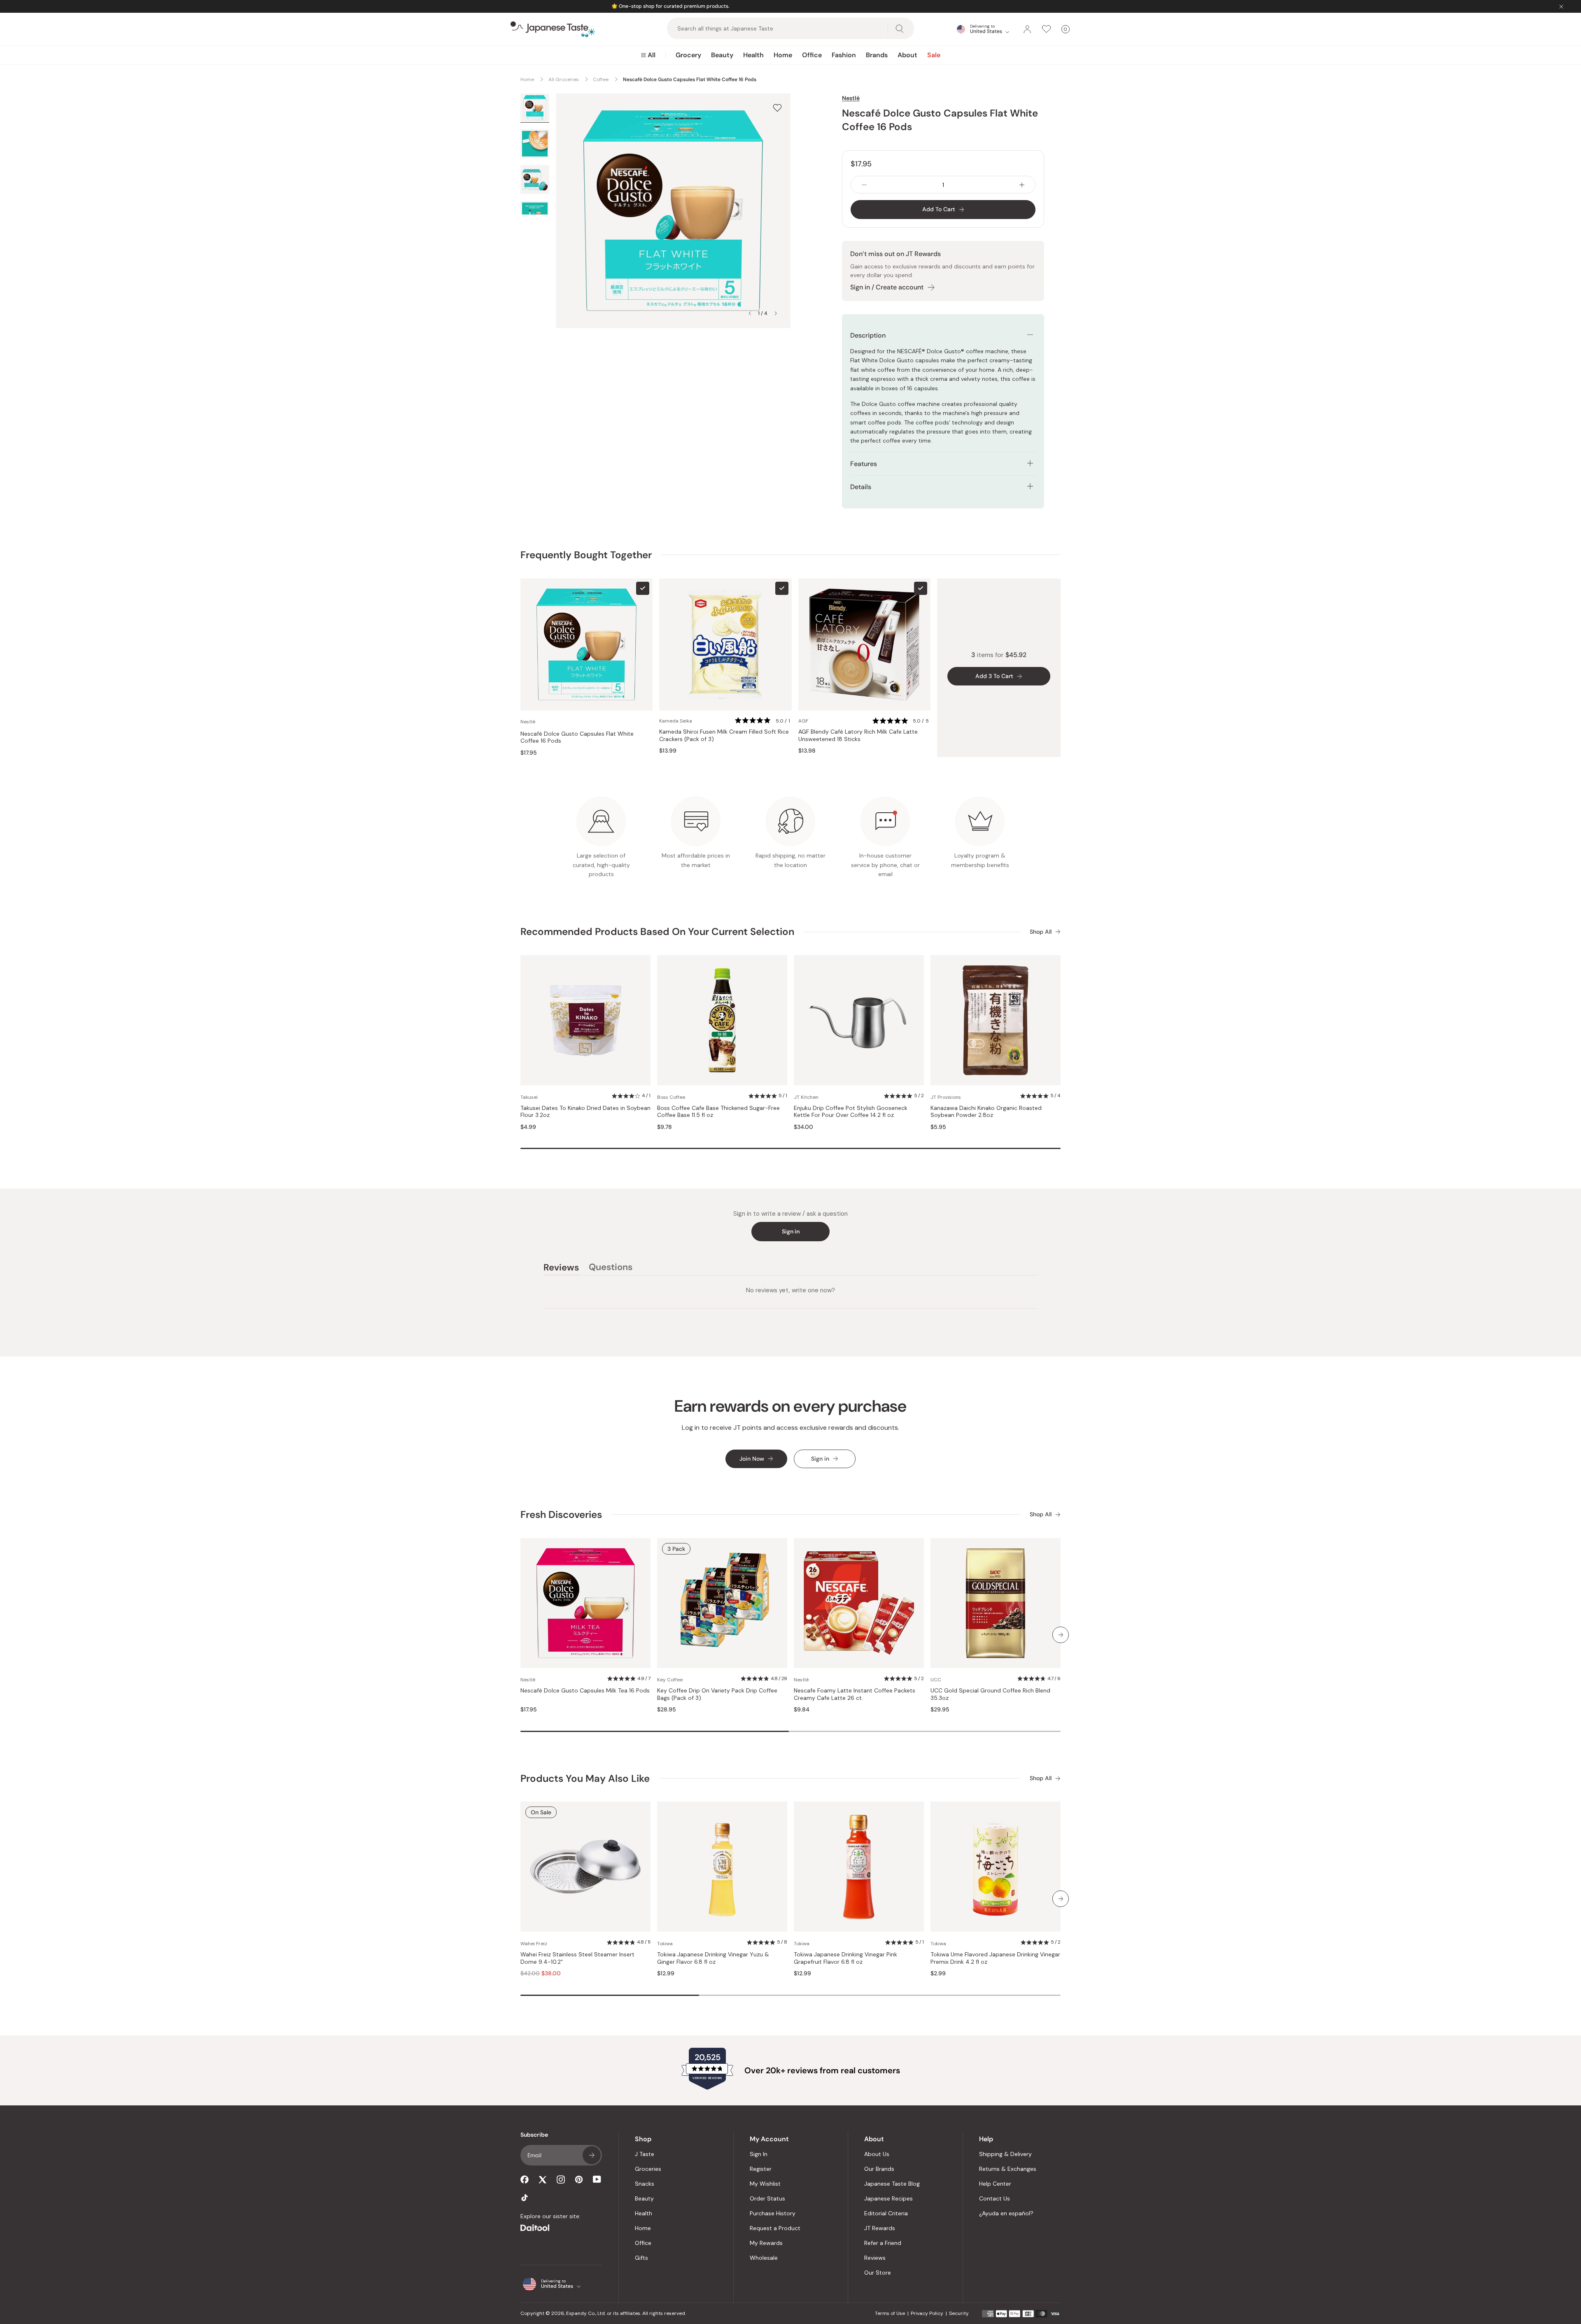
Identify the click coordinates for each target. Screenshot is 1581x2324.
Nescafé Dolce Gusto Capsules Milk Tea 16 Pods (585, 1691)
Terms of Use (890, 2313)
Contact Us (995, 2198)
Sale (934, 55)
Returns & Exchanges (1008, 2169)
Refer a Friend (883, 2243)
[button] (763, 721)
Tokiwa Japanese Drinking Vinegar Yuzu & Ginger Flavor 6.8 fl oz (713, 1958)
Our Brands (879, 2169)
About (907, 55)
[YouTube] (597, 2179)
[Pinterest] (579, 2179)
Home (783, 55)
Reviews (875, 2258)
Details (861, 487)
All (652, 55)
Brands (877, 55)
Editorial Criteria (886, 2213)
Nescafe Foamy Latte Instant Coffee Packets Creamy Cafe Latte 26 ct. (855, 1694)
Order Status (767, 2198)
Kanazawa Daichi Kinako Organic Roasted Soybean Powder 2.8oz (986, 1112)
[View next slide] (776, 313)
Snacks (645, 2184)
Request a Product (775, 2228)
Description (868, 335)
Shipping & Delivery (1005, 2154)
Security (959, 2313)
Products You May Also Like (585, 1778)
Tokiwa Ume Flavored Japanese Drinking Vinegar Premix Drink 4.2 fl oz (995, 1958)
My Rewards (766, 2243)
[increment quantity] (1022, 185)
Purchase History (773, 2213)
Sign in (791, 1231)
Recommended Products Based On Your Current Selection (657, 931)
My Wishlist (765, 2184)
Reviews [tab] (561, 1268)
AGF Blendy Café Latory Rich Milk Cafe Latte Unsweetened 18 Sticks (858, 735)
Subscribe (592, 2155)
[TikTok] (525, 2198)
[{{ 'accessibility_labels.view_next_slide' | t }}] (1061, 1635)
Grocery (688, 55)
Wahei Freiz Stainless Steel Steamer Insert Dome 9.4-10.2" (577, 1958)
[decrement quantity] (864, 185)
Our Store (878, 2273)
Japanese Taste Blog (892, 2184)
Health (753, 55)
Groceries (648, 2169)
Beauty (722, 55)
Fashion (844, 55)
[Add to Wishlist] (777, 108)
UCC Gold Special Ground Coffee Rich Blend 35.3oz (990, 1694)
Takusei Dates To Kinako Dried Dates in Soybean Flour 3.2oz (585, 1112)
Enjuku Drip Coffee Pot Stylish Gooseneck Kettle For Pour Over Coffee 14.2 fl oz (851, 1112)
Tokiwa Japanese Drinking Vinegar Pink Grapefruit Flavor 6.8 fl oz (845, 1958)
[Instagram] (561, 2179)
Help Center (995, 2184)
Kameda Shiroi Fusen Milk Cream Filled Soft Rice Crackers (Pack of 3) (724, 735)
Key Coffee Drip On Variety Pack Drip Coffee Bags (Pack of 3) (717, 1694)
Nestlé (851, 98)
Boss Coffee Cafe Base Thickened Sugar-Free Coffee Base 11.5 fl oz (718, 1112)
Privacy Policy (927, 2313)
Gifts (641, 2258)
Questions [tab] (611, 1268)
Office (812, 55)
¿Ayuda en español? (1006, 2213)
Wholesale (764, 2258)
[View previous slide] (750, 313)
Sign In (759, 2154)
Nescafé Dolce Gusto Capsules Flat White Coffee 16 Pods (577, 738)
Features (864, 464)
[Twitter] (543, 2179)
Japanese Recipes (888, 2198)
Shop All (1041, 932)
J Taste (645, 2154)
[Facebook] (525, 2179)
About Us (877, 2154)
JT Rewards (880, 2228)
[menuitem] (648, 55)
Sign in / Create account (887, 287)
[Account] (1027, 29)
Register (761, 2169)
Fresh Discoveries (561, 1514)
